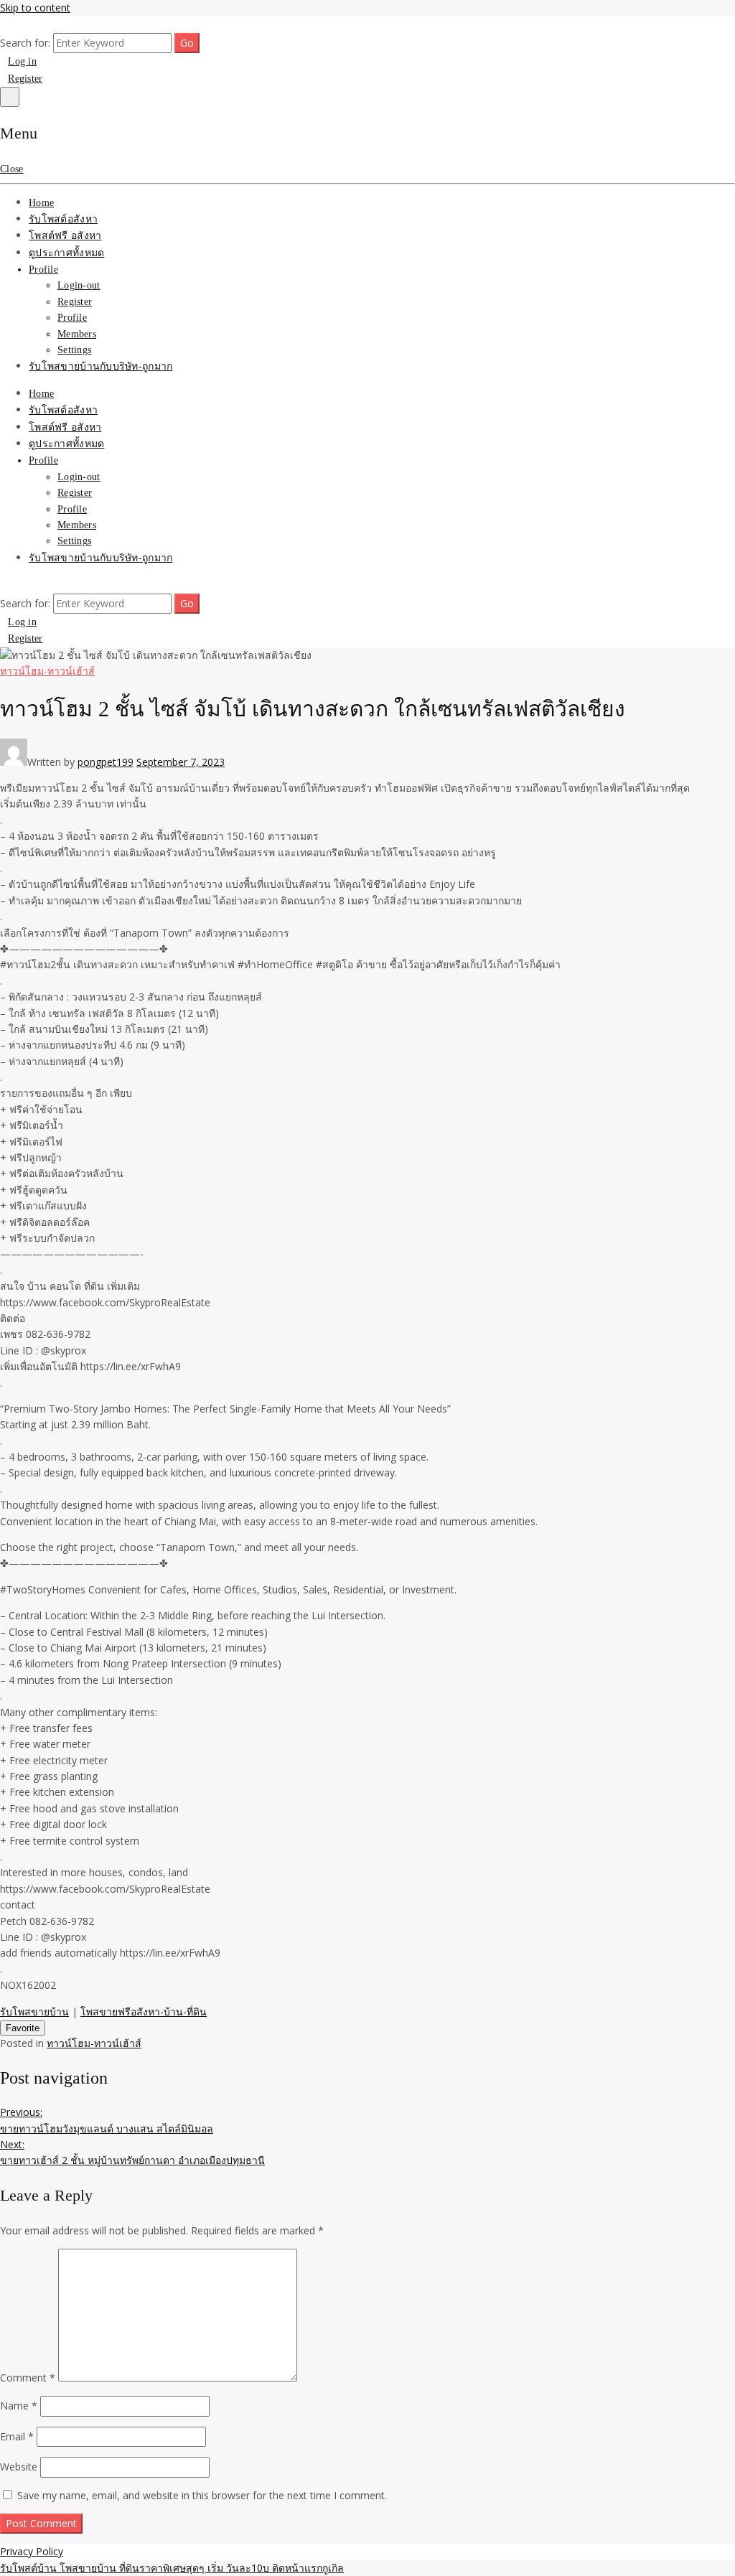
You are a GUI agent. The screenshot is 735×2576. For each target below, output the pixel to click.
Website (19, 2467)
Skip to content (35, 8)
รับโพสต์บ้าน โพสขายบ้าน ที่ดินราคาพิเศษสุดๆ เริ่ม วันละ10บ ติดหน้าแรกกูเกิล (172, 2568)
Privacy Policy (32, 2551)
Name (19, 2406)
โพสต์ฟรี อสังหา (65, 236)
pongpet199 (106, 762)
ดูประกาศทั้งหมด (66, 253)
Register (25, 79)
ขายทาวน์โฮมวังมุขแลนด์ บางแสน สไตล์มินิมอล (107, 2120)
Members (77, 334)
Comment (28, 2378)
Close (11, 169)
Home (41, 203)
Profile (43, 270)
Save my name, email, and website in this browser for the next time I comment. (202, 2495)
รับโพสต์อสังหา (63, 219)
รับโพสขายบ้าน (34, 2011)
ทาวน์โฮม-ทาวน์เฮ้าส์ (47, 671)
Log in (22, 61)
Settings (74, 350)
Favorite (23, 2028)
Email (17, 2436)
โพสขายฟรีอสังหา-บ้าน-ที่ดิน (144, 2011)
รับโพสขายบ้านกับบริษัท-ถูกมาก (100, 366)
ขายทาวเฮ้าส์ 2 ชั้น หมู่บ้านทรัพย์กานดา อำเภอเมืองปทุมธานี (132, 2152)
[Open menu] (10, 97)
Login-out (79, 285)
